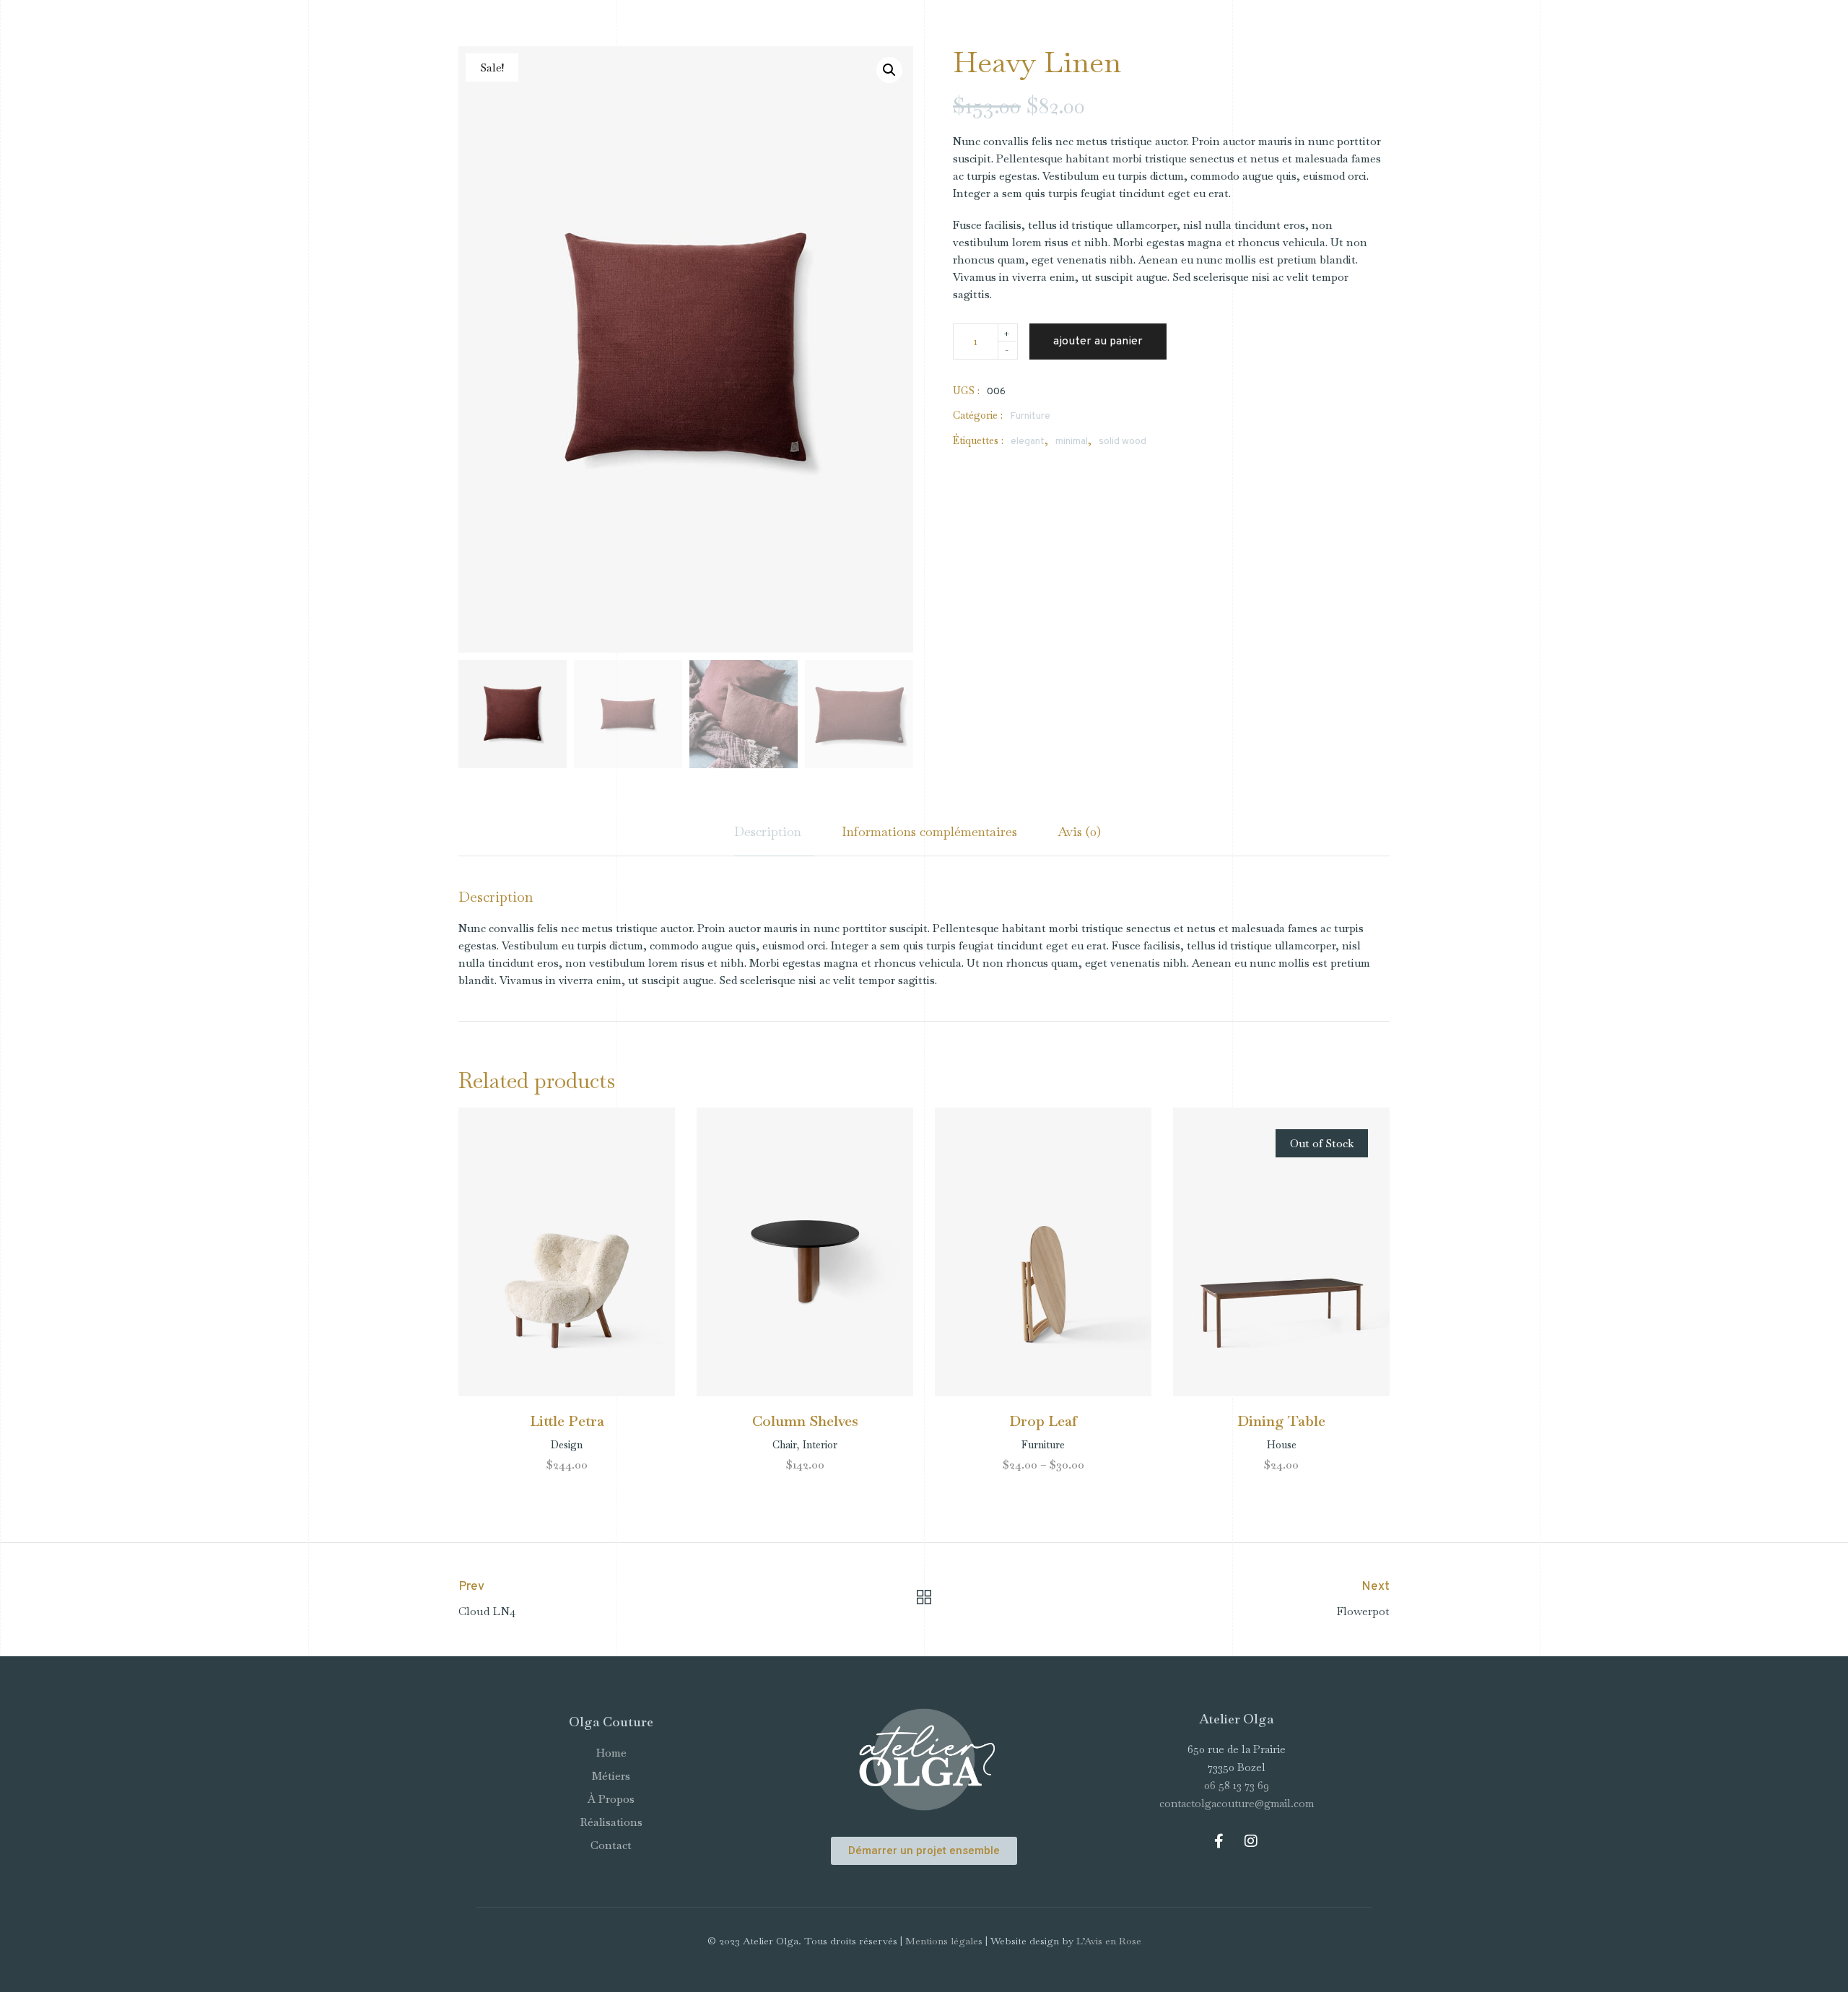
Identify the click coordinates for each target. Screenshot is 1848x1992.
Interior (820, 1445)
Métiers (611, 1776)
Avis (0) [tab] (1079, 831)
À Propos (611, 1799)
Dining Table (1281, 1421)
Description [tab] (768, 831)
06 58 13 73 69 (1237, 1785)
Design (567, 1445)
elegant (1028, 442)
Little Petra (567, 1421)
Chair (784, 1445)
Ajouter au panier (1098, 342)
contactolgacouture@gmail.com (1237, 1803)
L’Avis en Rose (1109, 1941)
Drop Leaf (1043, 1421)
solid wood (1123, 442)
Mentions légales (944, 1941)
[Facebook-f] (1219, 1841)
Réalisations (611, 1822)
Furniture (1030, 416)
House (1282, 1445)
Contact (611, 1845)
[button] (889, 70)
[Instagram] (1251, 1841)
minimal (1072, 442)
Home (611, 1753)
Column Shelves (805, 1421)
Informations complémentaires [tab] (929, 831)
